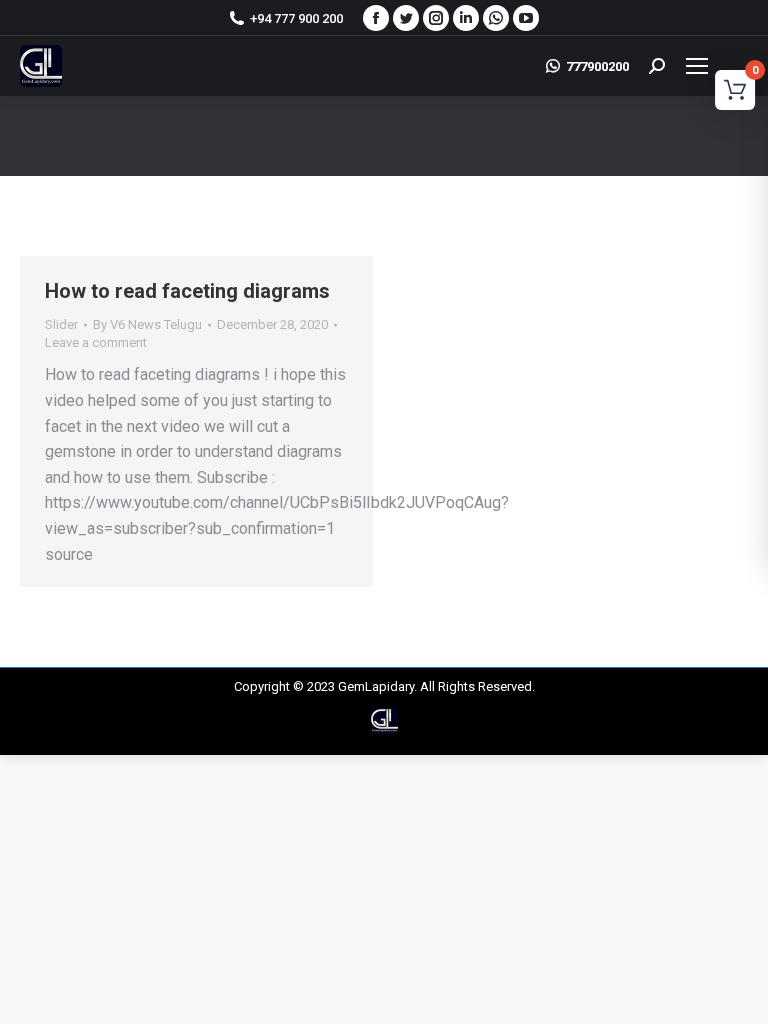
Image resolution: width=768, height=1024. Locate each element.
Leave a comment (96, 342)
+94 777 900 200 (296, 18)
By (147, 324)
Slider (61, 324)
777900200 (597, 66)
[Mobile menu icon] (711, 66)
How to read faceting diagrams (187, 291)
